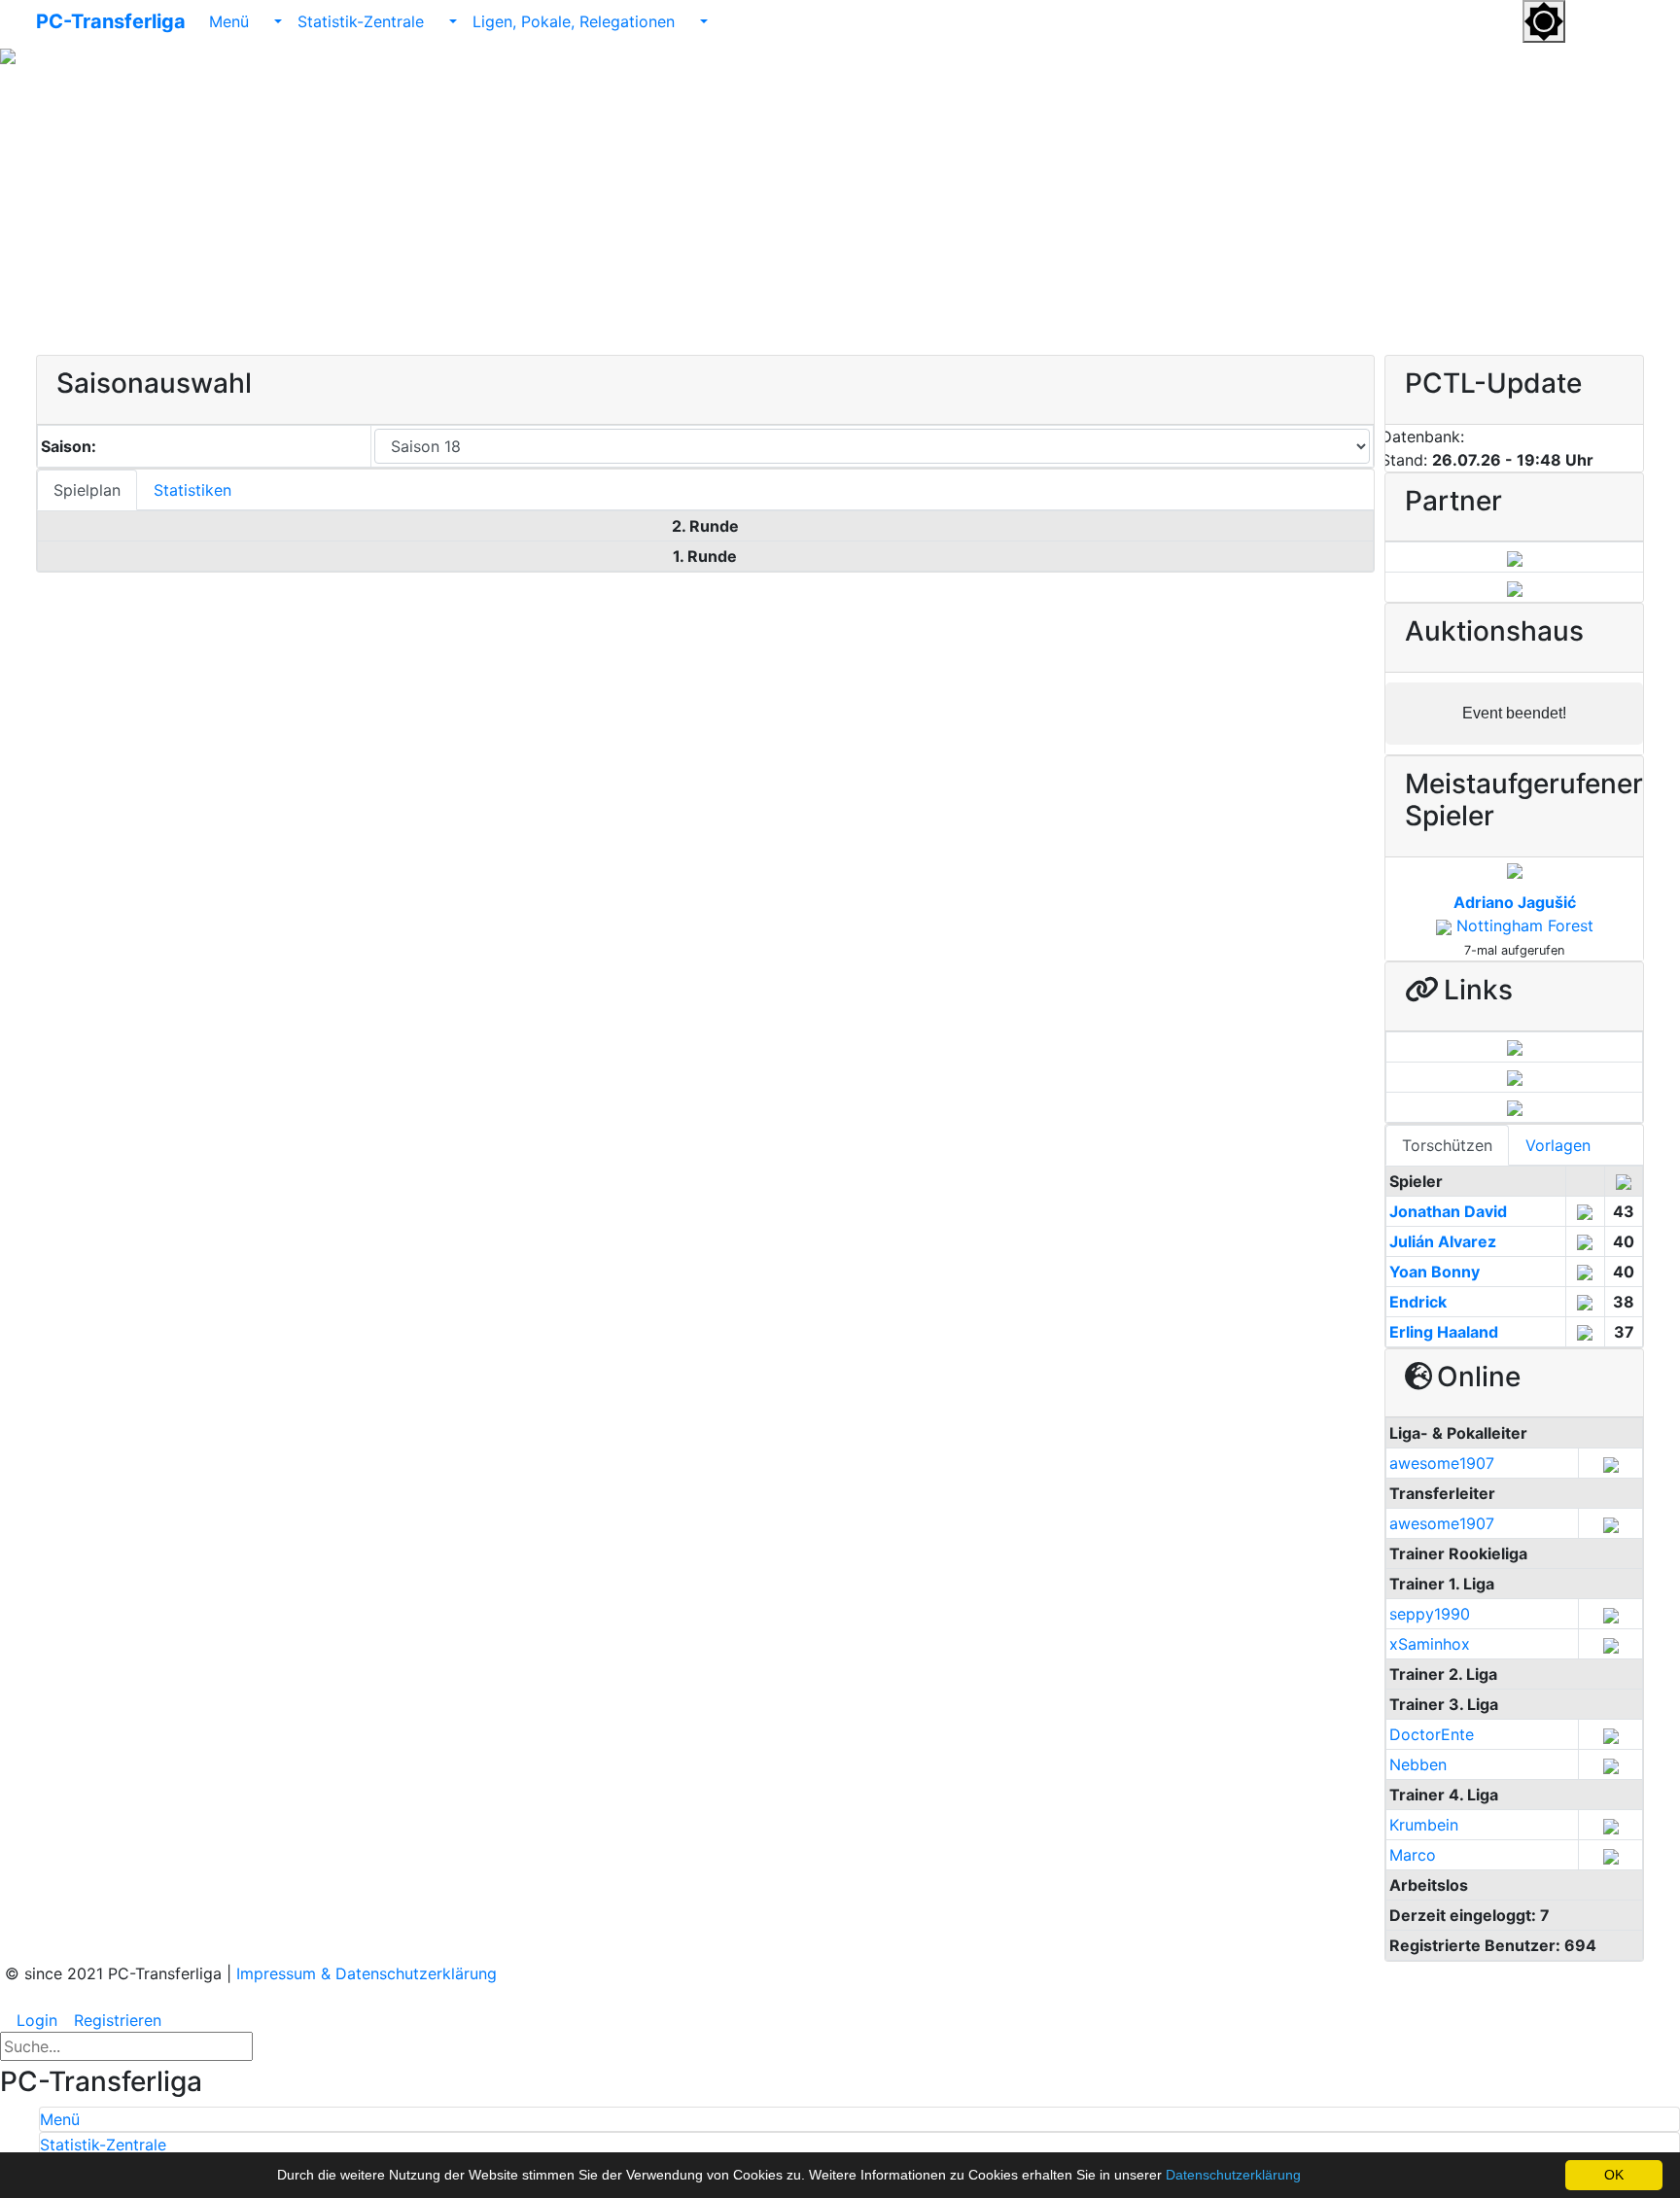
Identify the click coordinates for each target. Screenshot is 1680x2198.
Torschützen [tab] (1447, 1145)
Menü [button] (231, 21)
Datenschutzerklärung (1233, 2175)
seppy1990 (1430, 1614)
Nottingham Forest (1525, 925)
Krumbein (1424, 1825)
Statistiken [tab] (192, 490)
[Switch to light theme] (1544, 21)
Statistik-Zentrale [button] (363, 21)
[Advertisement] (840, 209)
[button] (1588, 20)
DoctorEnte (1432, 1734)
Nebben (1418, 1764)
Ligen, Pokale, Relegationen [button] (576, 21)
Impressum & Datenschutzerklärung (367, 1973)
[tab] (859, 2119)
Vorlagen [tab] (1558, 1145)
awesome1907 (1442, 1463)
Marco (1413, 1855)
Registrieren (115, 2020)
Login (35, 2020)
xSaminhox (1430, 1644)
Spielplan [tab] (87, 490)
